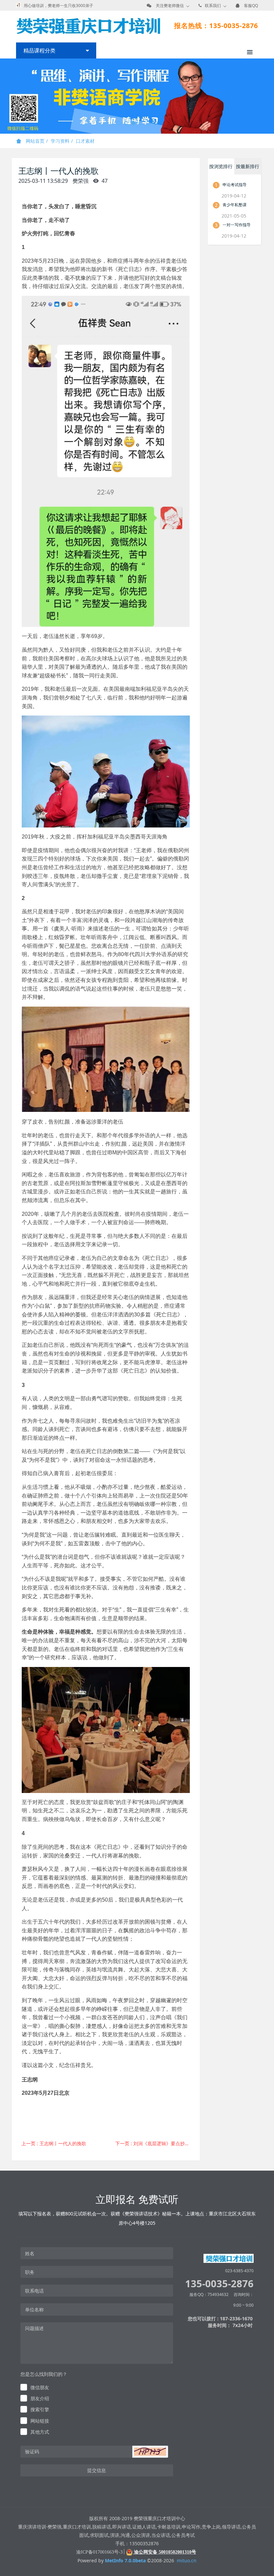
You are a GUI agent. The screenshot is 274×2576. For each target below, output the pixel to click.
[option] (137, 96)
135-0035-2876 (219, 2283)
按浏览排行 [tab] (221, 166)
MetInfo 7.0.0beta (125, 2560)
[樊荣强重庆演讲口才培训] (88, 26)
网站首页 (34, 141)
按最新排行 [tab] (248, 166)
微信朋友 (40, 2387)
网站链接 (40, 2421)
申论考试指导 (235, 185)
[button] (150, 2452)
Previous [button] (3, 96)
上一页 (54, 2143)
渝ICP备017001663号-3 (99, 2552)
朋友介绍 (40, 2398)
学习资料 (60, 141)
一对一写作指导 (237, 225)
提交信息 (97, 2470)
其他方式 (40, 2432)
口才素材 (85, 141)
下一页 (155, 2143)
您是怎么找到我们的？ (44, 2374)
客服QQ (251, 6)
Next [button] (271, 96)
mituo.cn (187, 2560)
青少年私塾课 (235, 205)
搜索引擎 (40, 2409)
